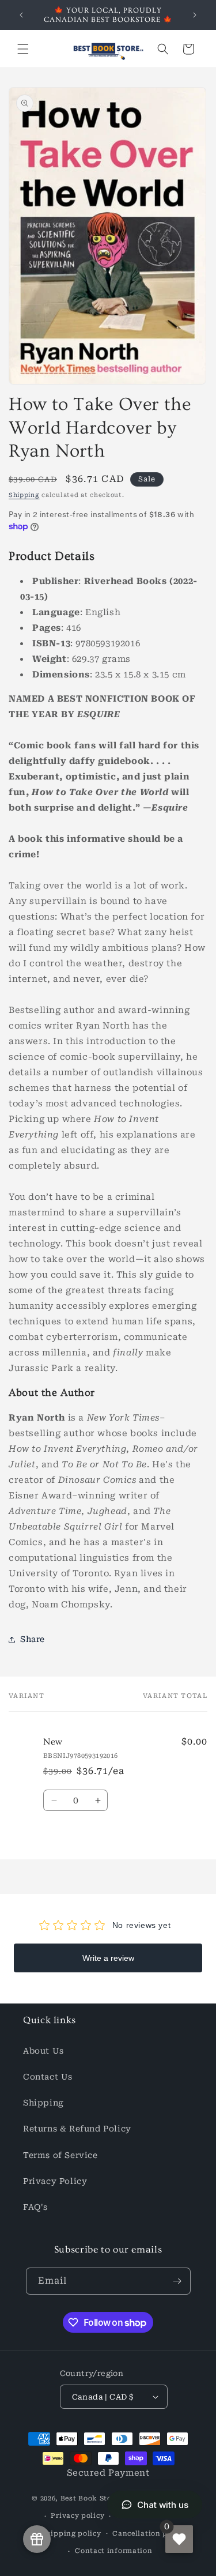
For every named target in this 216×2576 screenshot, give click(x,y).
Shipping (24, 495)
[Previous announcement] (21, 15)
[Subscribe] (177, 2281)
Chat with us (163, 2505)
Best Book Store (90, 2498)
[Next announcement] (195, 15)
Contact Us (48, 2077)
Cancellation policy (149, 2534)
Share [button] (33, 1639)
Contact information (113, 2551)
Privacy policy (77, 2516)
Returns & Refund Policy (77, 2129)
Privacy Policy (55, 2181)
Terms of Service (60, 2155)
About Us (43, 2051)
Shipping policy (71, 2534)
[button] (23, 49)
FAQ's (35, 2207)
